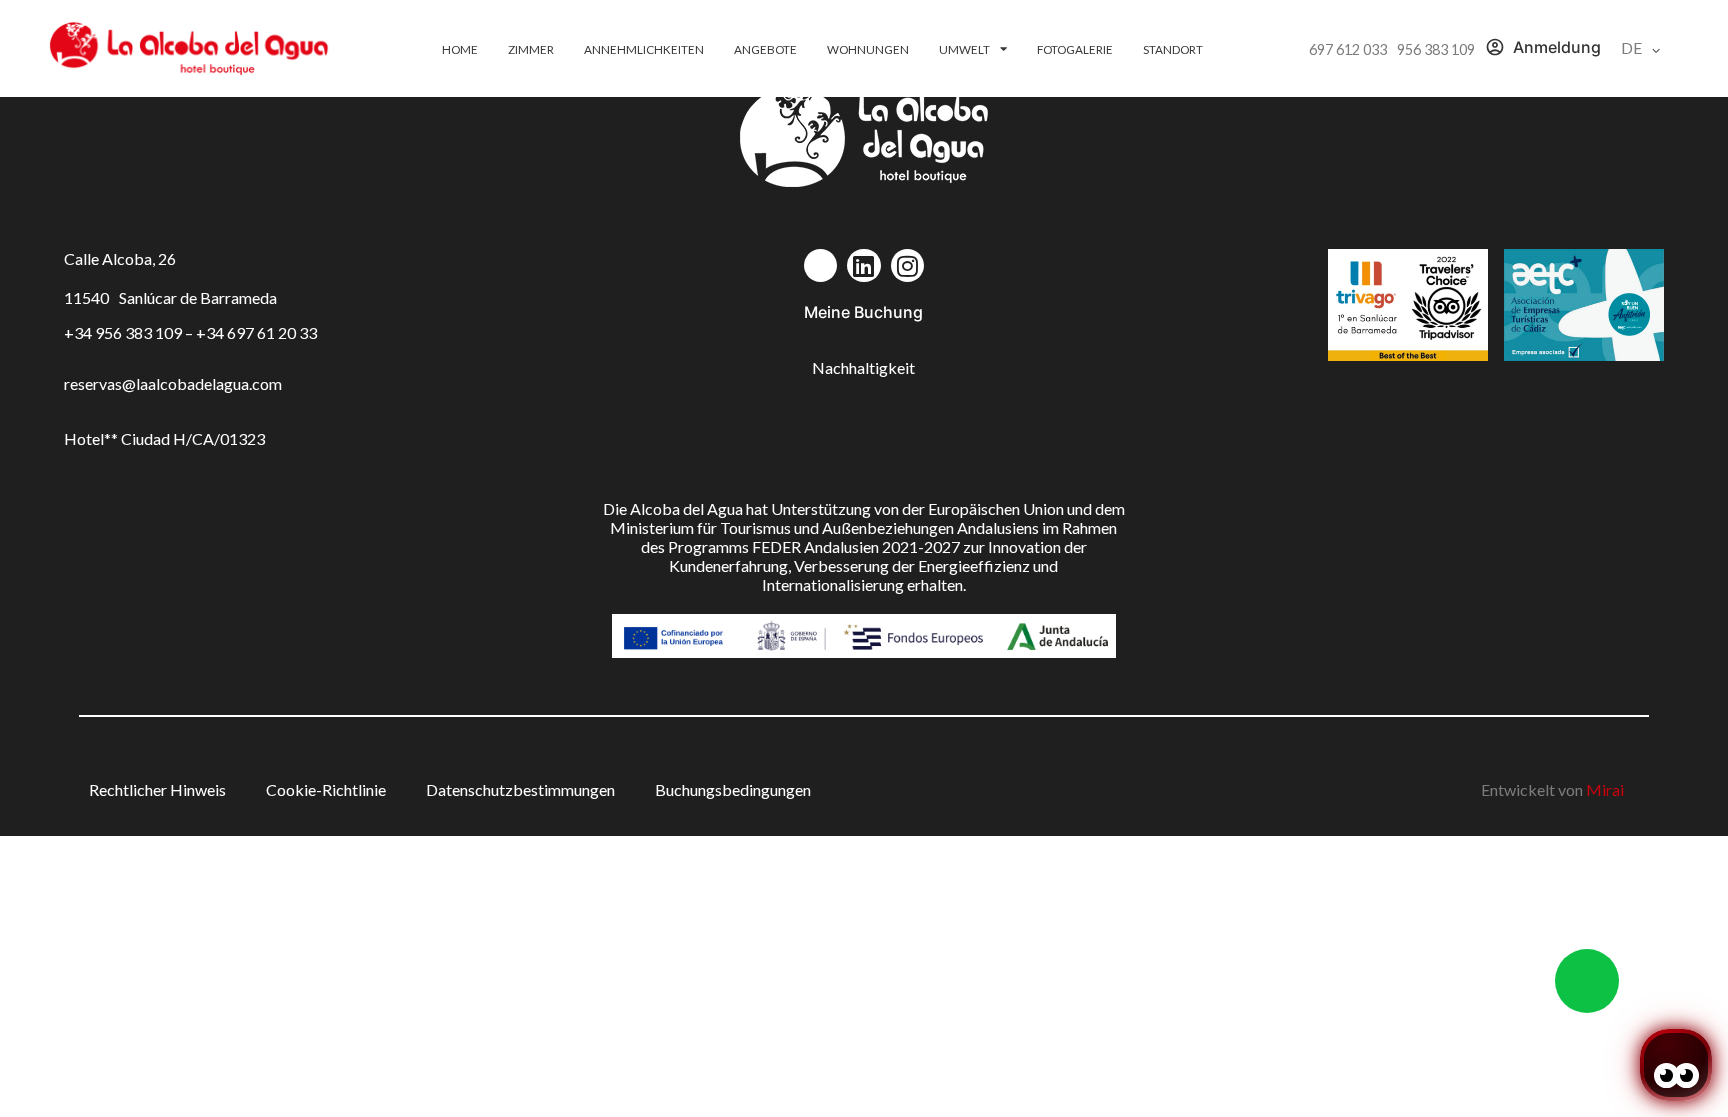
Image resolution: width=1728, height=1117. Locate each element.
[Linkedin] (864, 266)
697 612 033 (1348, 49)
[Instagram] (908, 266)
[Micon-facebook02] (821, 266)
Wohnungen (868, 49)
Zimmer (531, 49)
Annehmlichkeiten (644, 49)
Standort (1173, 49)
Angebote (765, 49)
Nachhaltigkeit (863, 367)
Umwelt (964, 49)
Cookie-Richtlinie (326, 789)
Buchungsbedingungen (733, 789)
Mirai (1605, 789)
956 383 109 (1436, 49)
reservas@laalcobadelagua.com (173, 383)
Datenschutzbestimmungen (520, 789)
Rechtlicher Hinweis (157, 789)
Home (460, 49)
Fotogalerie (1075, 49)
